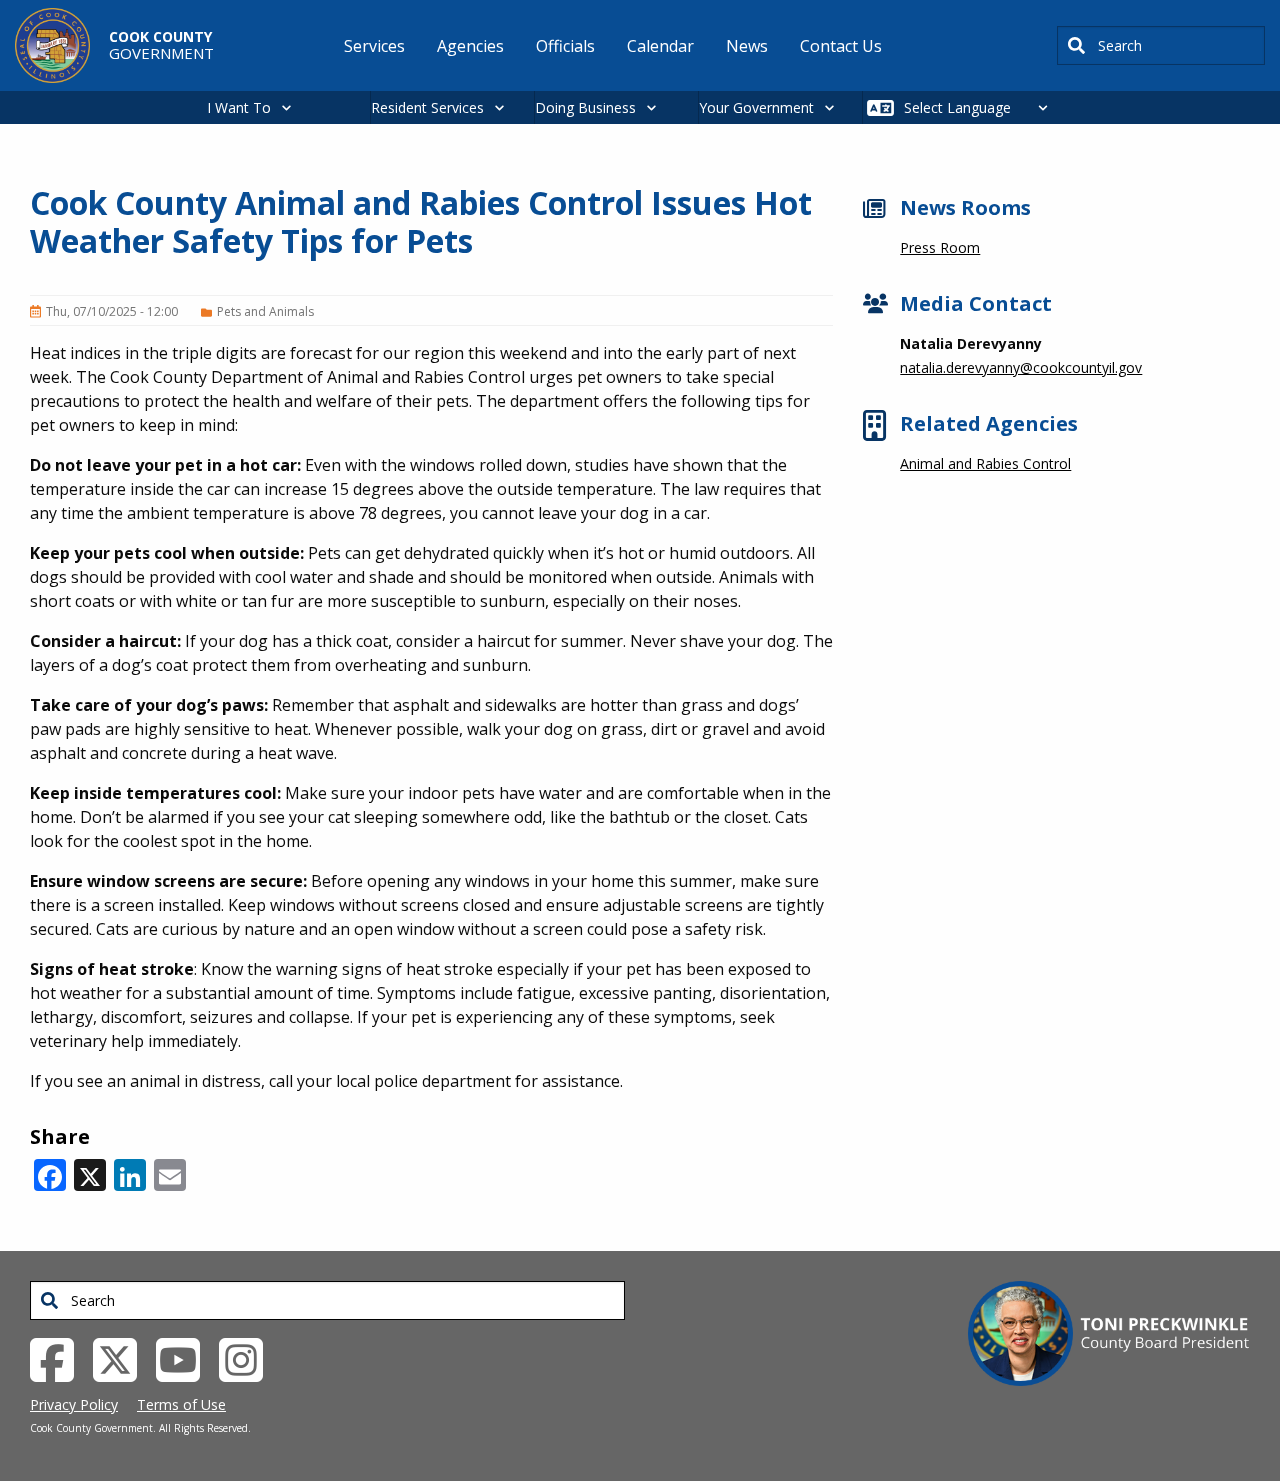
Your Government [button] (756, 107)
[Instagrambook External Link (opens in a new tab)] (248, 1358)
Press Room (940, 247)
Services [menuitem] (374, 46)
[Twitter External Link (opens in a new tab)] (122, 1358)
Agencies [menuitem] (470, 46)
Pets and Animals (265, 311)
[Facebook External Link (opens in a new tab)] (59, 1358)
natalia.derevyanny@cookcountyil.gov (1021, 367)
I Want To (239, 107)
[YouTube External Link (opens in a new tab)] (185, 1358)
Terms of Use (181, 1404)
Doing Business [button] (585, 107)
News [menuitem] (747, 46)
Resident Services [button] (427, 107)
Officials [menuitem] (565, 46)
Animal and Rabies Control (985, 463)
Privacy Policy (74, 1404)
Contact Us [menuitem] (841, 46)
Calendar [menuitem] (660, 46)
